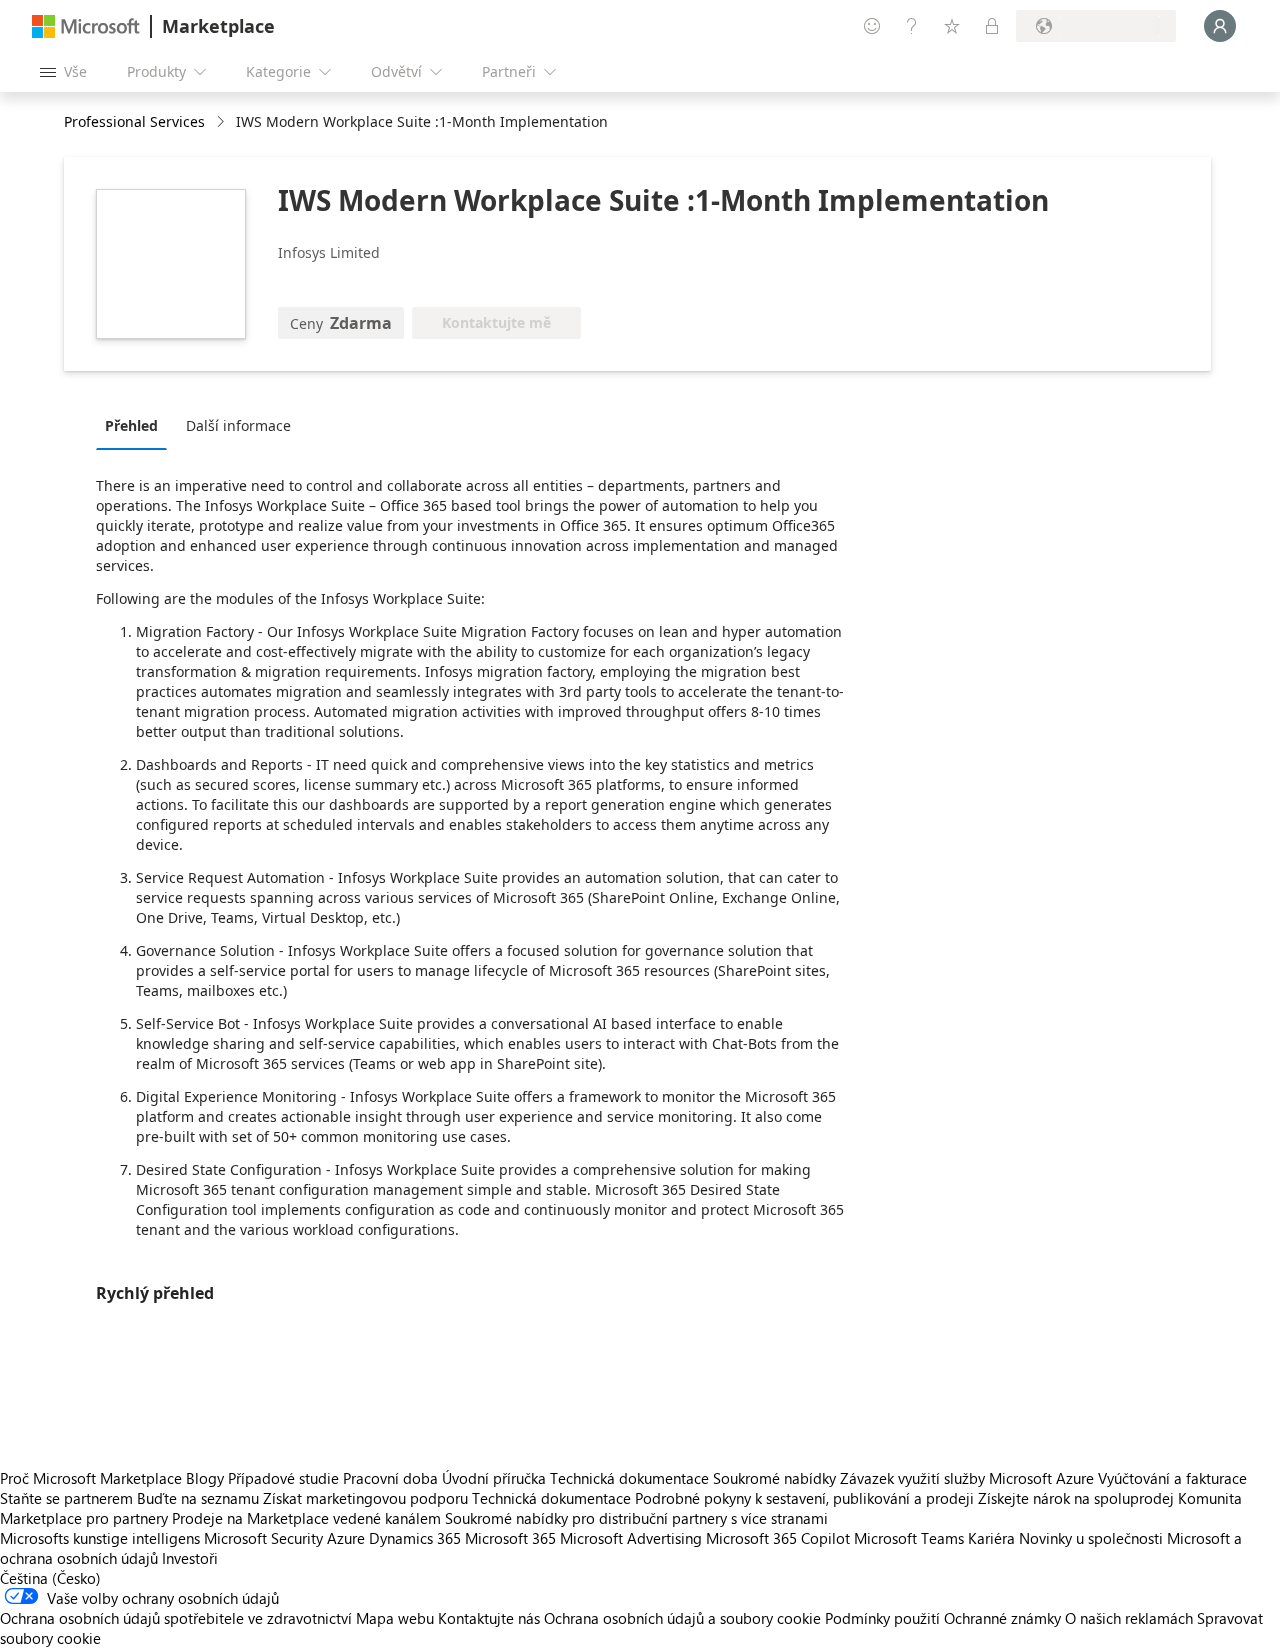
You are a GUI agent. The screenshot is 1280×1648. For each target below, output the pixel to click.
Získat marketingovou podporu (365, 1498)
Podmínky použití (882, 1618)
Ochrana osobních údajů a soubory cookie (682, 1618)
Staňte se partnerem (66, 1498)
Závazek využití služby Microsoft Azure (969, 1478)
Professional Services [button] (134, 121)
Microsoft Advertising (631, 1538)
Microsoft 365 (510, 1538)
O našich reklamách (1129, 1618)
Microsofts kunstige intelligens (100, 1538)
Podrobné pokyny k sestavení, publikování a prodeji (804, 1498)
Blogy (205, 1478)
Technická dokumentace (629, 1478)
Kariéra (991, 1538)
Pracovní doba (390, 1478)
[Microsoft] (86, 26)
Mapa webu (395, 1618)
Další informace (238, 425)
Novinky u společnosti (1091, 1538)
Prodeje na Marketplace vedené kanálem (306, 1518)
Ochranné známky (1002, 1618)
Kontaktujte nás (489, 1618)
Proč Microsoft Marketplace (91, 1478)
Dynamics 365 (415, 1538)
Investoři (190, 1558)
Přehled (131, 425)
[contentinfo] (222, 122)
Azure (346, 1538)
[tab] (136, 425)
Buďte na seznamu (198, 1498)
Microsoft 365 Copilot (778, 1538)
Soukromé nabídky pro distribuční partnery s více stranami (636, 1518)
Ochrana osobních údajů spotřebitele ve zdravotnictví (176, 1618)
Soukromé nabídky (774, 1478)
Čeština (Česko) (50, 1578)
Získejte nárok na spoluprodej (1076, 1498)
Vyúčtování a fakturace (1172, 1478)
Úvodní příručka (494, 1478)
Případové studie (283, 1478)
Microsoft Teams (909, 1538)
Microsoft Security (263, 1538)
